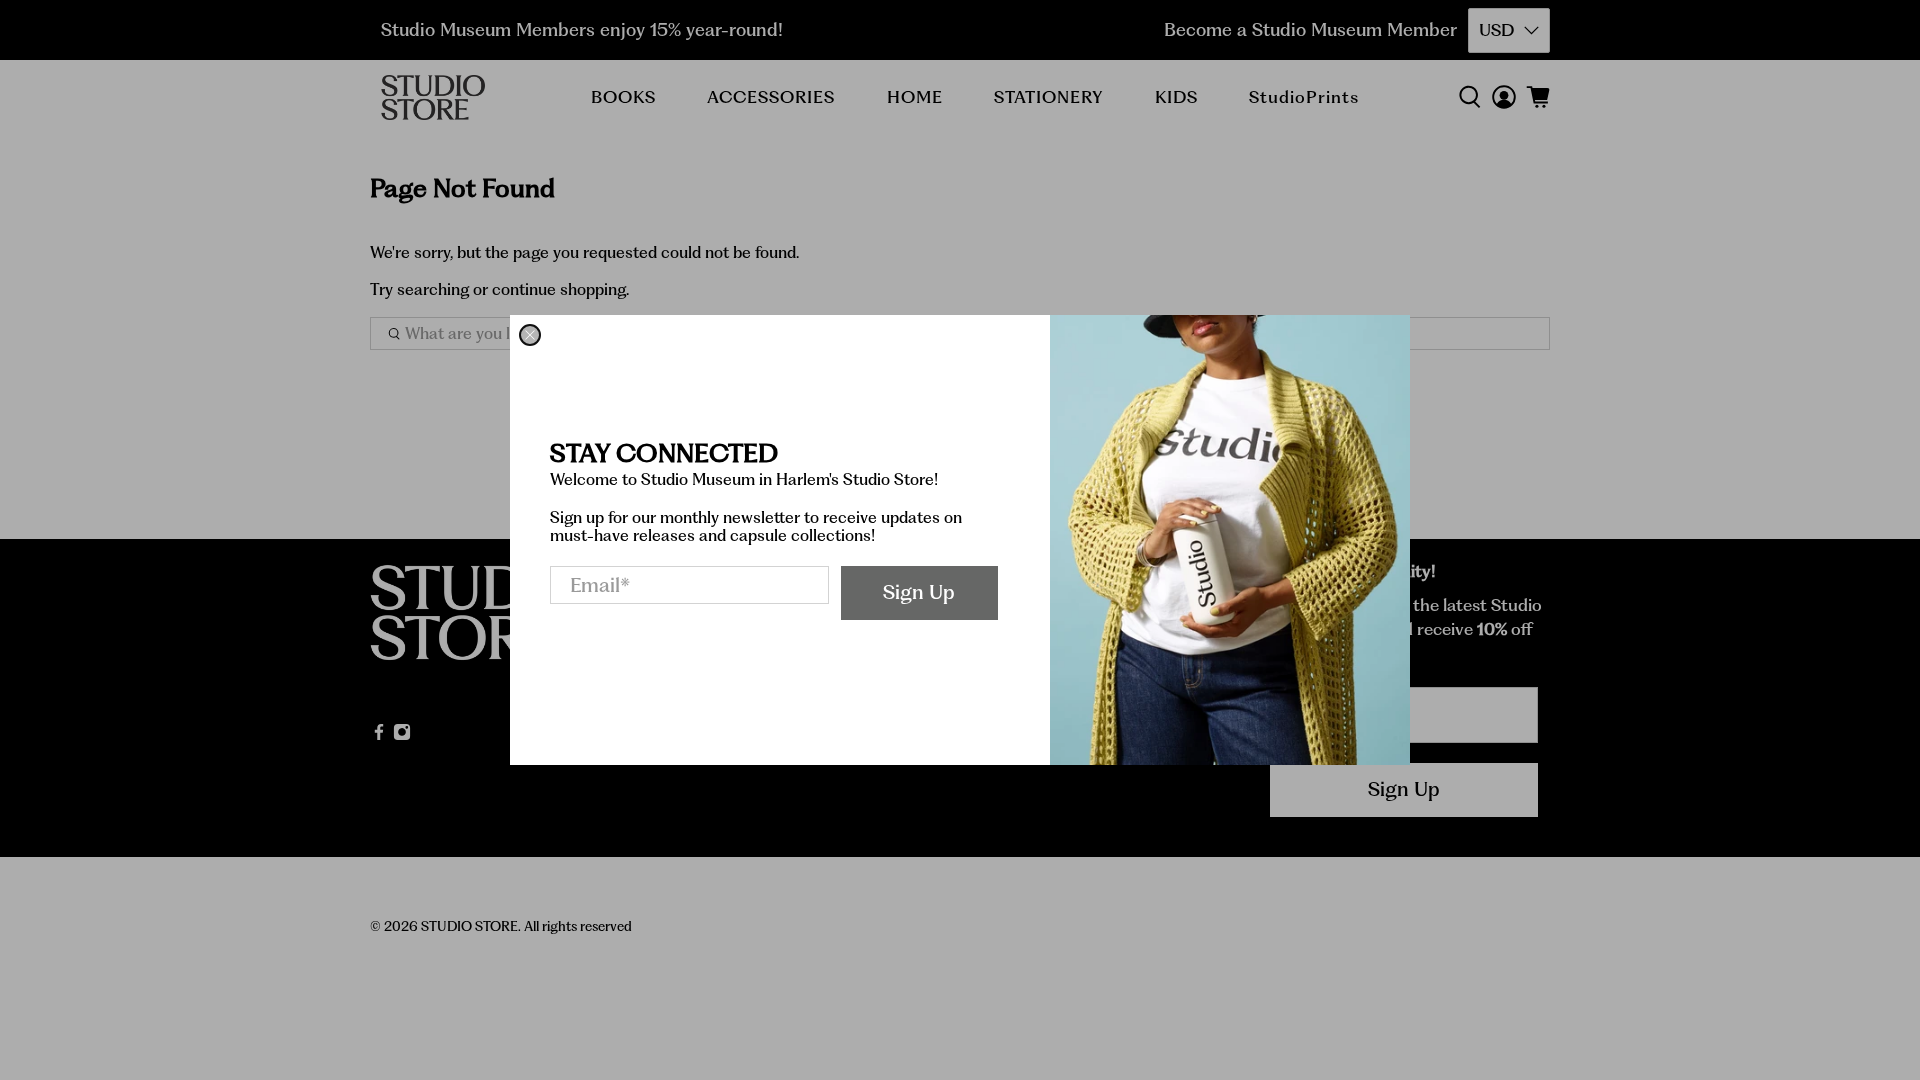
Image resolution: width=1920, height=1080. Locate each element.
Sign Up (919, 592)
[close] (530, 335)
